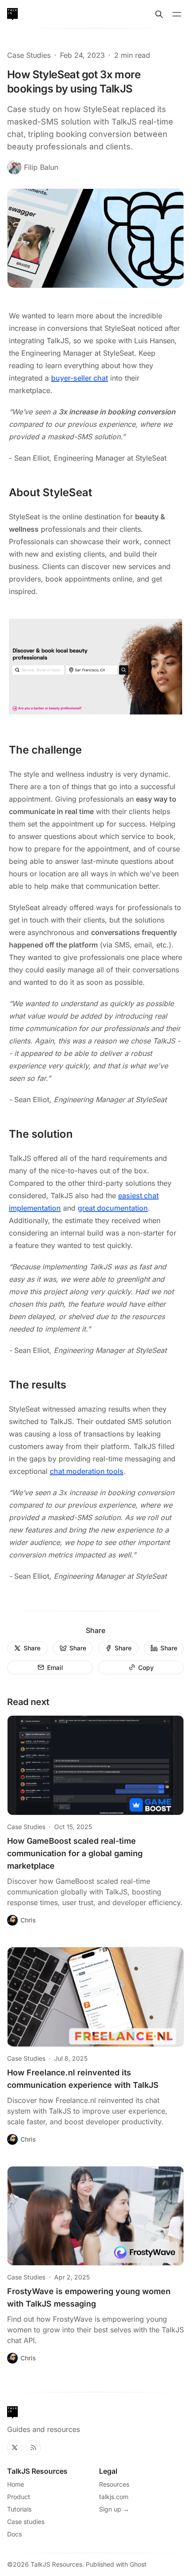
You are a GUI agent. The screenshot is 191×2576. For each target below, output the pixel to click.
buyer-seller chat (80, 378)
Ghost (138, 2564)
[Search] (159, 14)
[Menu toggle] (177, 14)
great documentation (113, 1208)
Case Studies (29, 55)
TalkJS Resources (56, 2564)
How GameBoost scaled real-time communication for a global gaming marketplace (75, 1853)
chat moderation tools (87, 1471)
